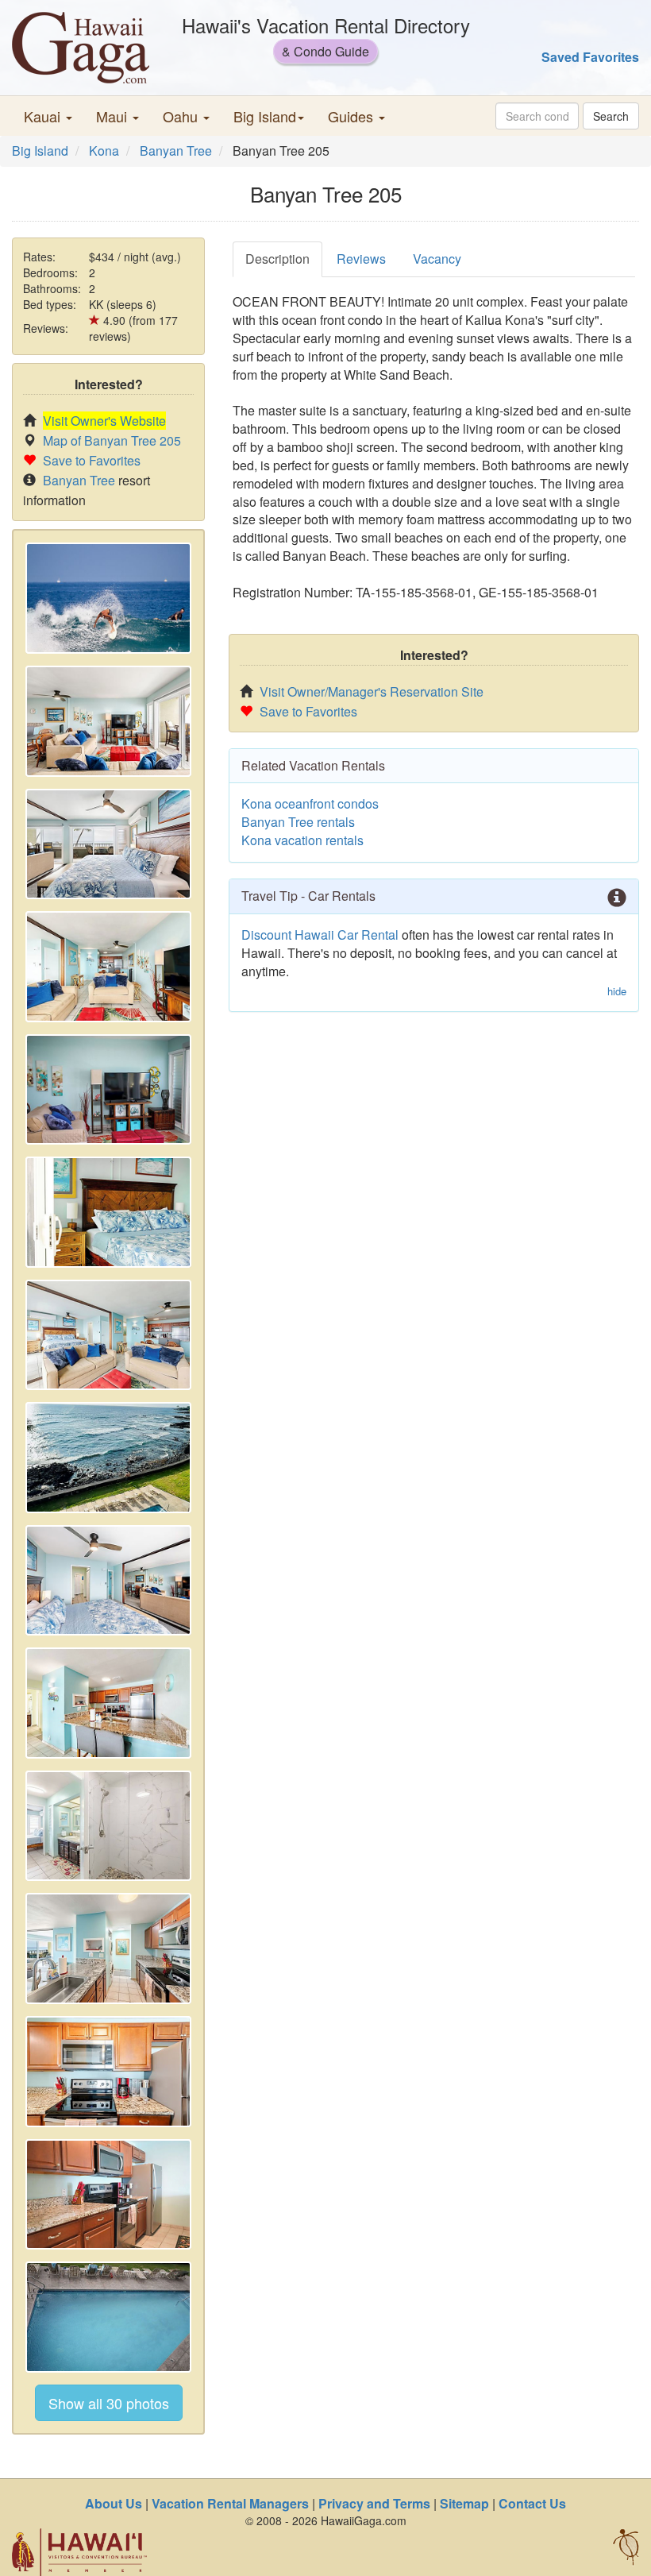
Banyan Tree (176, 151)
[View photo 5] (108, 1090)
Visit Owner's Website (104, 421)
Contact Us (532, 2503)
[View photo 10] (108, 1703)
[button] (48, 116)
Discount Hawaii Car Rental (320, 935)
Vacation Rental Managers (230, 2503)
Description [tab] (277, 259)
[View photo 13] (108, 2072)
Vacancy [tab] (437, 259)
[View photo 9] (108, 1581)
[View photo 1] (108, 598)
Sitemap (464, 2503)
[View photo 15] (108, 2317)
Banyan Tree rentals (298, 822)
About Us (114, 2503)
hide (617, 991)
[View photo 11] (108, 1826)
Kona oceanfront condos (310, 803)
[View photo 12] (108, 1948)
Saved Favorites (590, 57)
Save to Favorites (92, 460)
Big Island (40, 151)
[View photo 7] (108, 1335)
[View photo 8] (108, 1458)
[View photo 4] (108, 967)
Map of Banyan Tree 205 (112, 440)
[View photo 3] (108, 844)
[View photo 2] (108, 721)
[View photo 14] (108, 2195)
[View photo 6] (108, 1212)
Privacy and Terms (374, 2503)
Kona (104, 151)
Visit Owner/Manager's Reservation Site (372, 691)
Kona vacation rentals (302, 840)
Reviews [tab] (361, 259)
